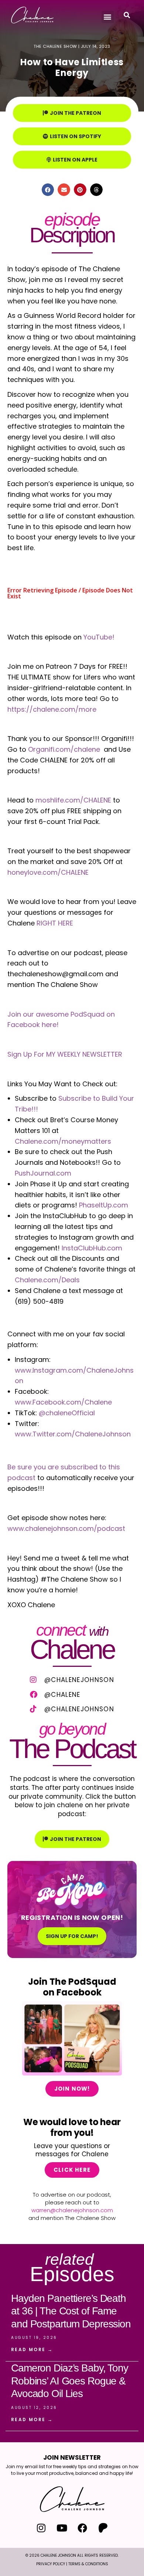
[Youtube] (62, 2528)
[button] (108, 17)
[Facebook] (83, 2528)
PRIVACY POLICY (51, 2564)
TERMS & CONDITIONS (88, 2564)
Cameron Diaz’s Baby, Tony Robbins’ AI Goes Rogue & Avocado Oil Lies (70, 2381)
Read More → (32, 2349)
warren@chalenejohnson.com (72, 2210)
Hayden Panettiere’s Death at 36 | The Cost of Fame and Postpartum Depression (71, 2311)
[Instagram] (41, 2528)
